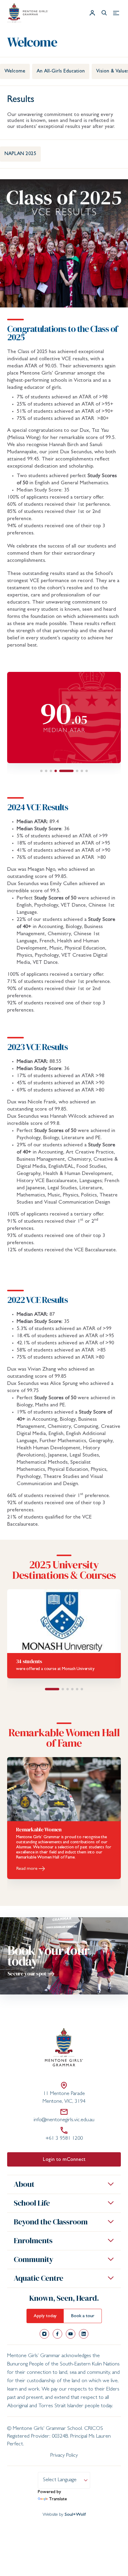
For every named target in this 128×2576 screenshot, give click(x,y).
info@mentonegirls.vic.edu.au (64, 2120)
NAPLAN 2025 (20, 154)
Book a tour (83, 2316)
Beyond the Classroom (51, 2222)
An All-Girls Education (61, 71)
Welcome (15, 71)
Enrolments (33, 2241)
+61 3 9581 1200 (64, 2139)
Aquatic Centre (38, 2278)
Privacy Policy (64, 2456)
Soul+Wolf (75, 2515)
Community (33, 2259)
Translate (58, 2499)
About (24, 2184)
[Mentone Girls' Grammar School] (28, 13)
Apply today (45, 2316)
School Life (32, 2203)
